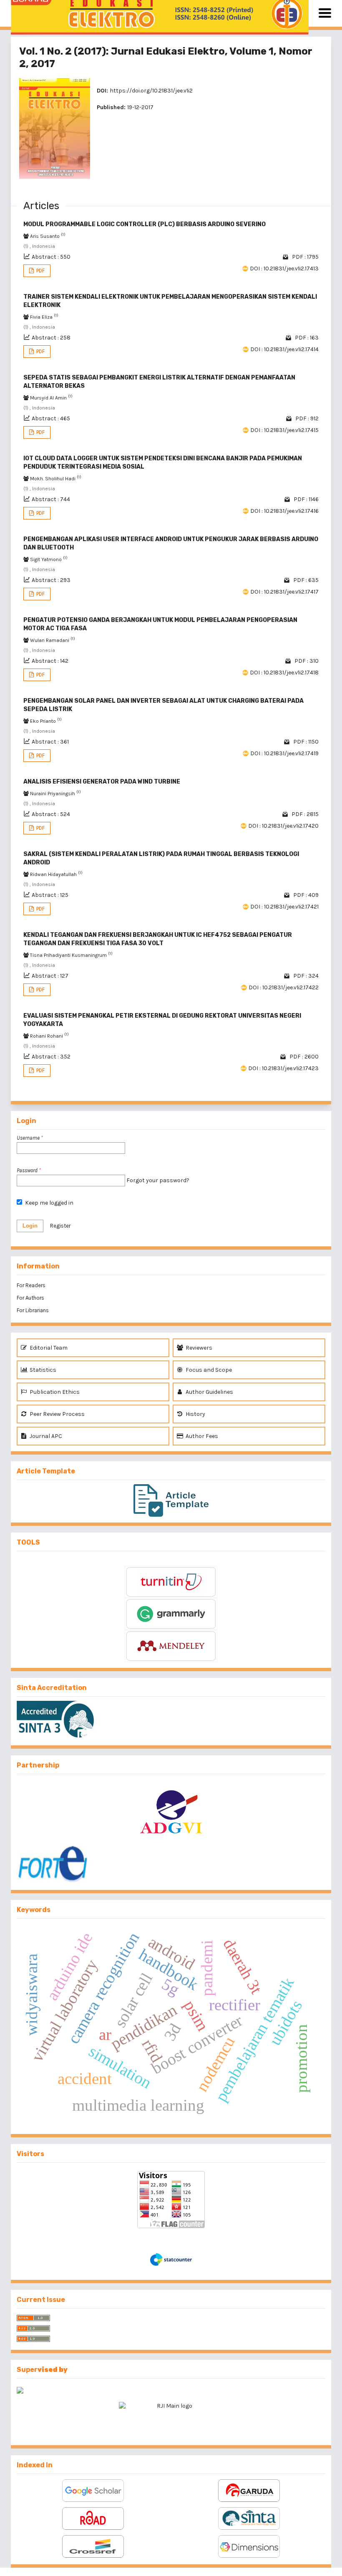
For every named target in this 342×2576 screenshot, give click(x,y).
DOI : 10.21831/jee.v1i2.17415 (284, 430)
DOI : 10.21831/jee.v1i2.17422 (284, 987)
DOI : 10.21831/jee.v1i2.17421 (284, 907)
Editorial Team (48, 1348)
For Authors (30, 1298)
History (195, 1414)
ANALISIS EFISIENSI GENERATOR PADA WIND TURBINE (102, 782)
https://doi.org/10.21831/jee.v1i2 (151, 91)
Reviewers (198, 1348)
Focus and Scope (208, 1370)
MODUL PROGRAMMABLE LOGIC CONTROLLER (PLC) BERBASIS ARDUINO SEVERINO (145, 224)
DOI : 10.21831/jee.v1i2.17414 (284, 349)
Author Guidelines (209, 1392)
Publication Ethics (54, 1392)
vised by (53, 2370)
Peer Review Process (57, 1414)
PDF (40, 271)
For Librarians (33, 1310)
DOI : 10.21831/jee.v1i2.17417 (284, 592)
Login (30, 1226)
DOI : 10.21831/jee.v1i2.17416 (284, 511)
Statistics (42, 1370)
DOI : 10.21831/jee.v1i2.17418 (284, 673)
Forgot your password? (158, 1180)
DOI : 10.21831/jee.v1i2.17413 (284, 268)
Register (60, 1226)
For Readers (31, 1285)
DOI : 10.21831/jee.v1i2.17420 (283, 826)
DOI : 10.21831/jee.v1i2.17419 (284, 753)
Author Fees (201, 1436)
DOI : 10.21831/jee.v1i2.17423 (283, 1068)
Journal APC (45, 1436)
